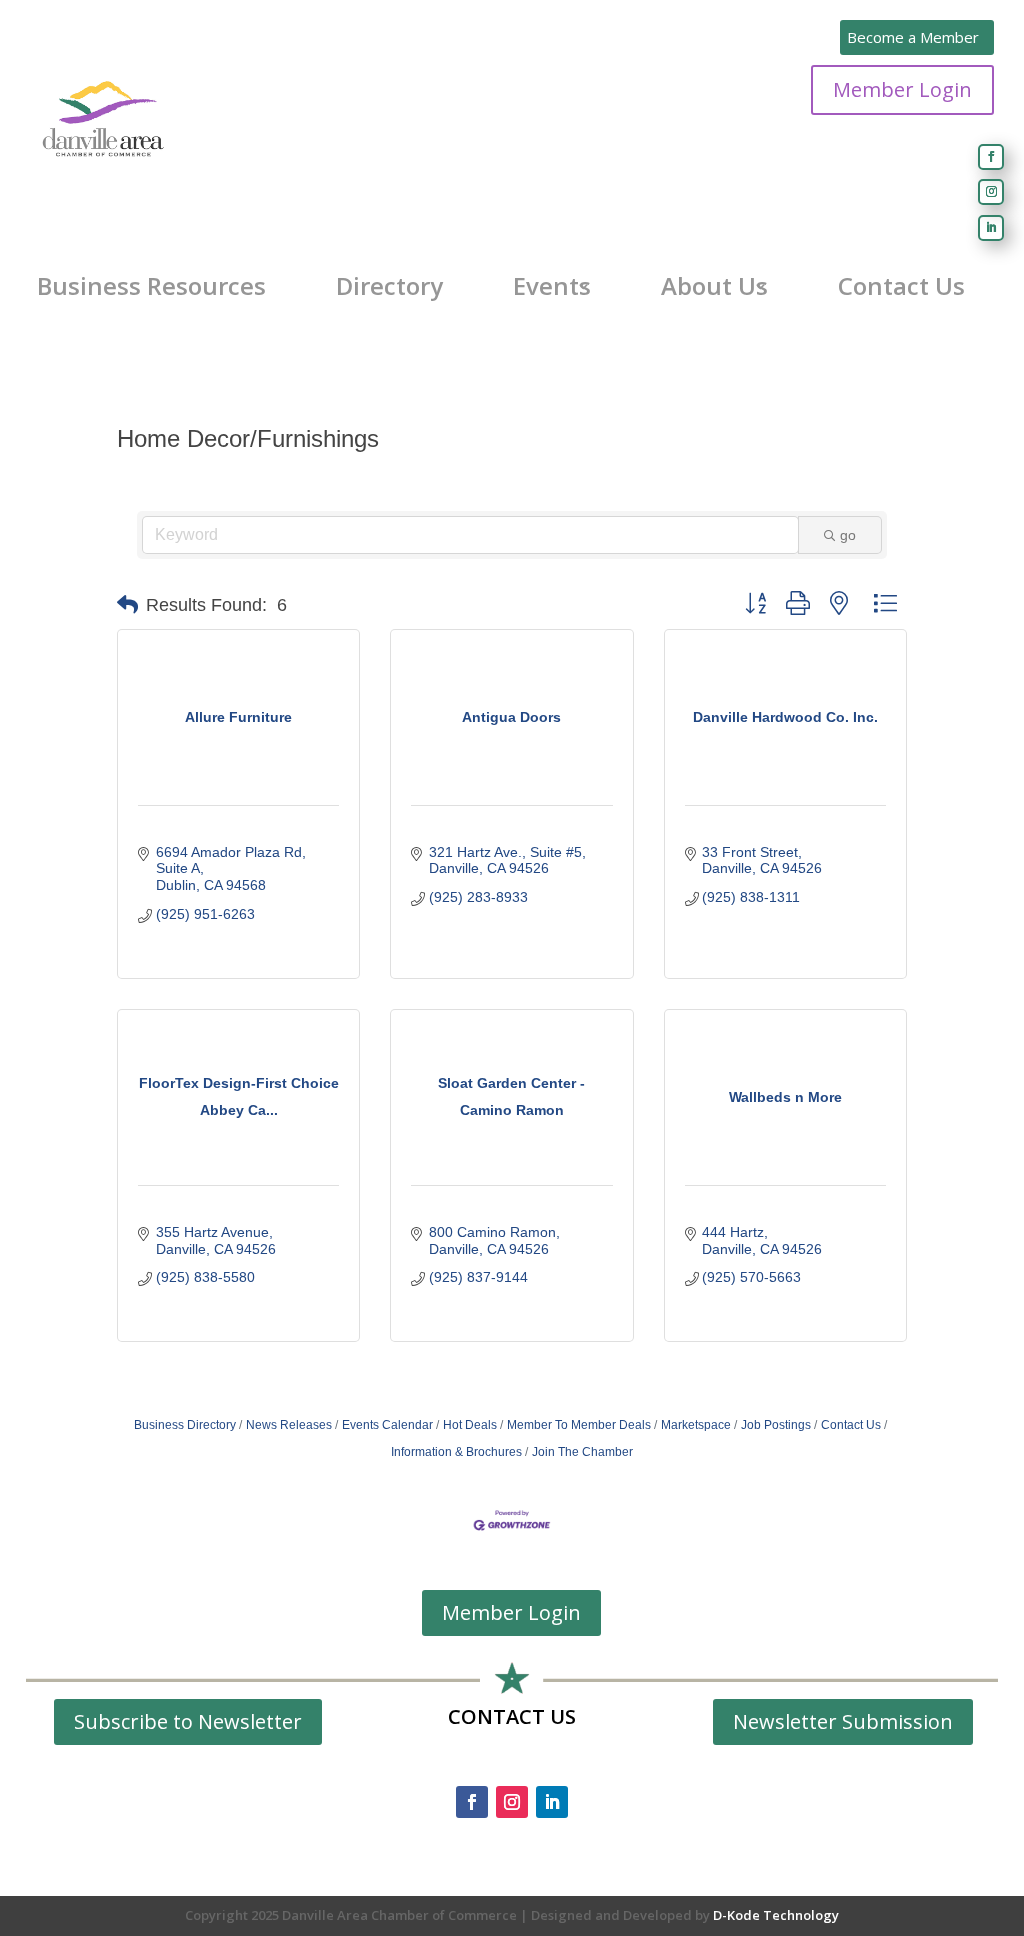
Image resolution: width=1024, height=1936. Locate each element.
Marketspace (696, 1425)
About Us (714, 286)
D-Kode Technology (776, 1915)
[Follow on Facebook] (991, 157)
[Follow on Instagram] (991, 192)
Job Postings (776, 1425)
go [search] (848, 535)
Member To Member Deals (579, 1425)
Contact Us (901, 286)
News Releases (289, 1425)
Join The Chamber (582, 1452)
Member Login (902, 89)
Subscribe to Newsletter (188, 1721)
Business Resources (151, 286)
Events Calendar (387, 1425)
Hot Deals (470, 1425)
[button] (127, 605)
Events (552, 286)
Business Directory (185, 1425)
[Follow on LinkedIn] (991, 228)
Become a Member (913, 37)
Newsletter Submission (843, 1721)
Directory (389, 286)
